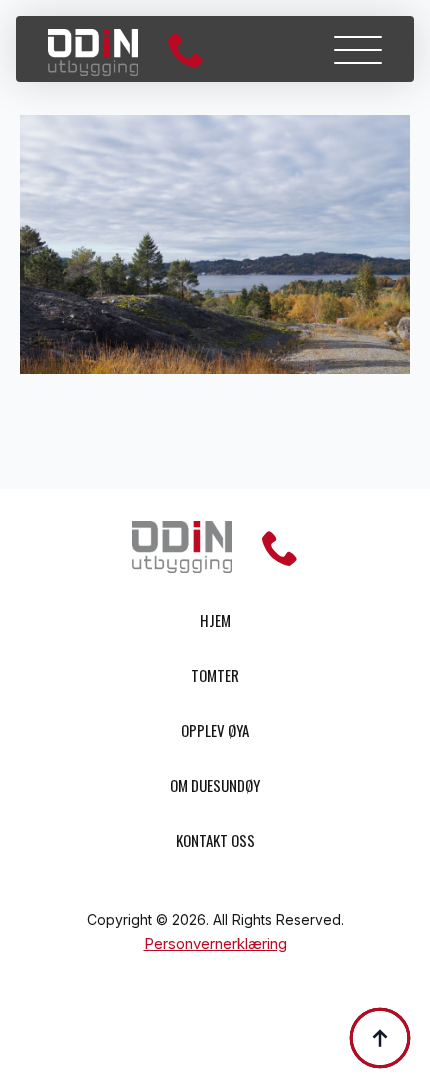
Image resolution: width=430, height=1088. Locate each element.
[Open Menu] (358, 50)
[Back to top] (380, 1038)
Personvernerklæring (215, 943)
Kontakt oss (215, 840)
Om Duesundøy (215, 785)
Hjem (215, 620)
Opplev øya (215, 730)
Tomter (215, 675)
